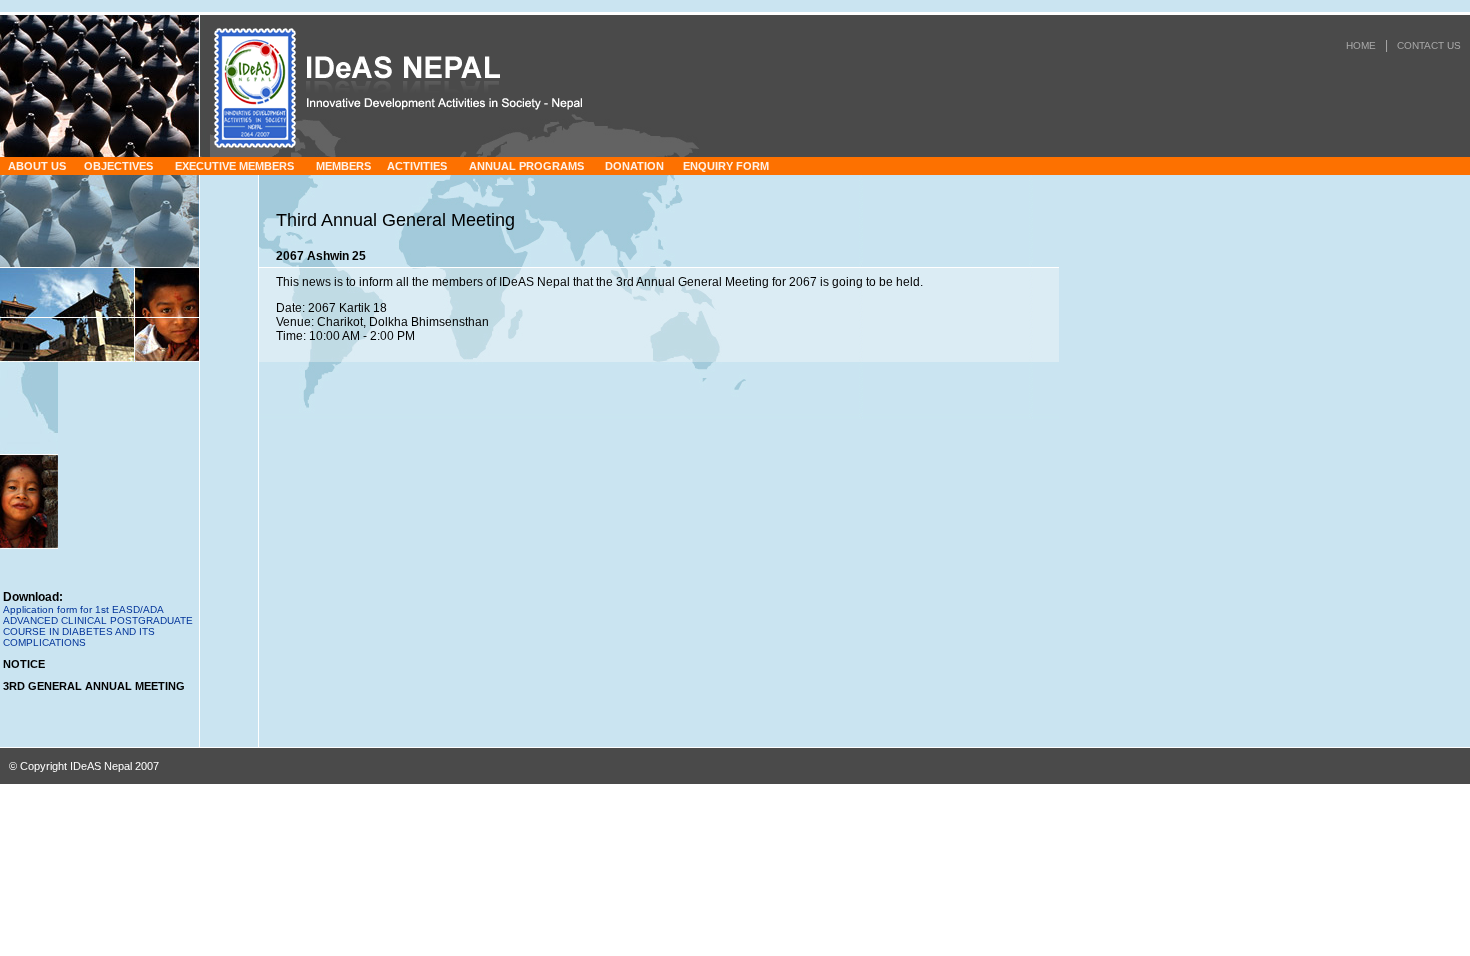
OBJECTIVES (118, 166)
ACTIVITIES (417, 166)
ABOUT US (37, 166)
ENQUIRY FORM (726, 166)
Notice (24, 664)
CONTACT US (1429, 45)
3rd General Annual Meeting (94, 686)
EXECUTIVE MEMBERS (234, 166)
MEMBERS (343, 166)
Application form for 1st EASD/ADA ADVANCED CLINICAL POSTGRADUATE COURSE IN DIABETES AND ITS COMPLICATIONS (98, 626)
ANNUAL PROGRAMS (526, 166)
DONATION (634, 166)
